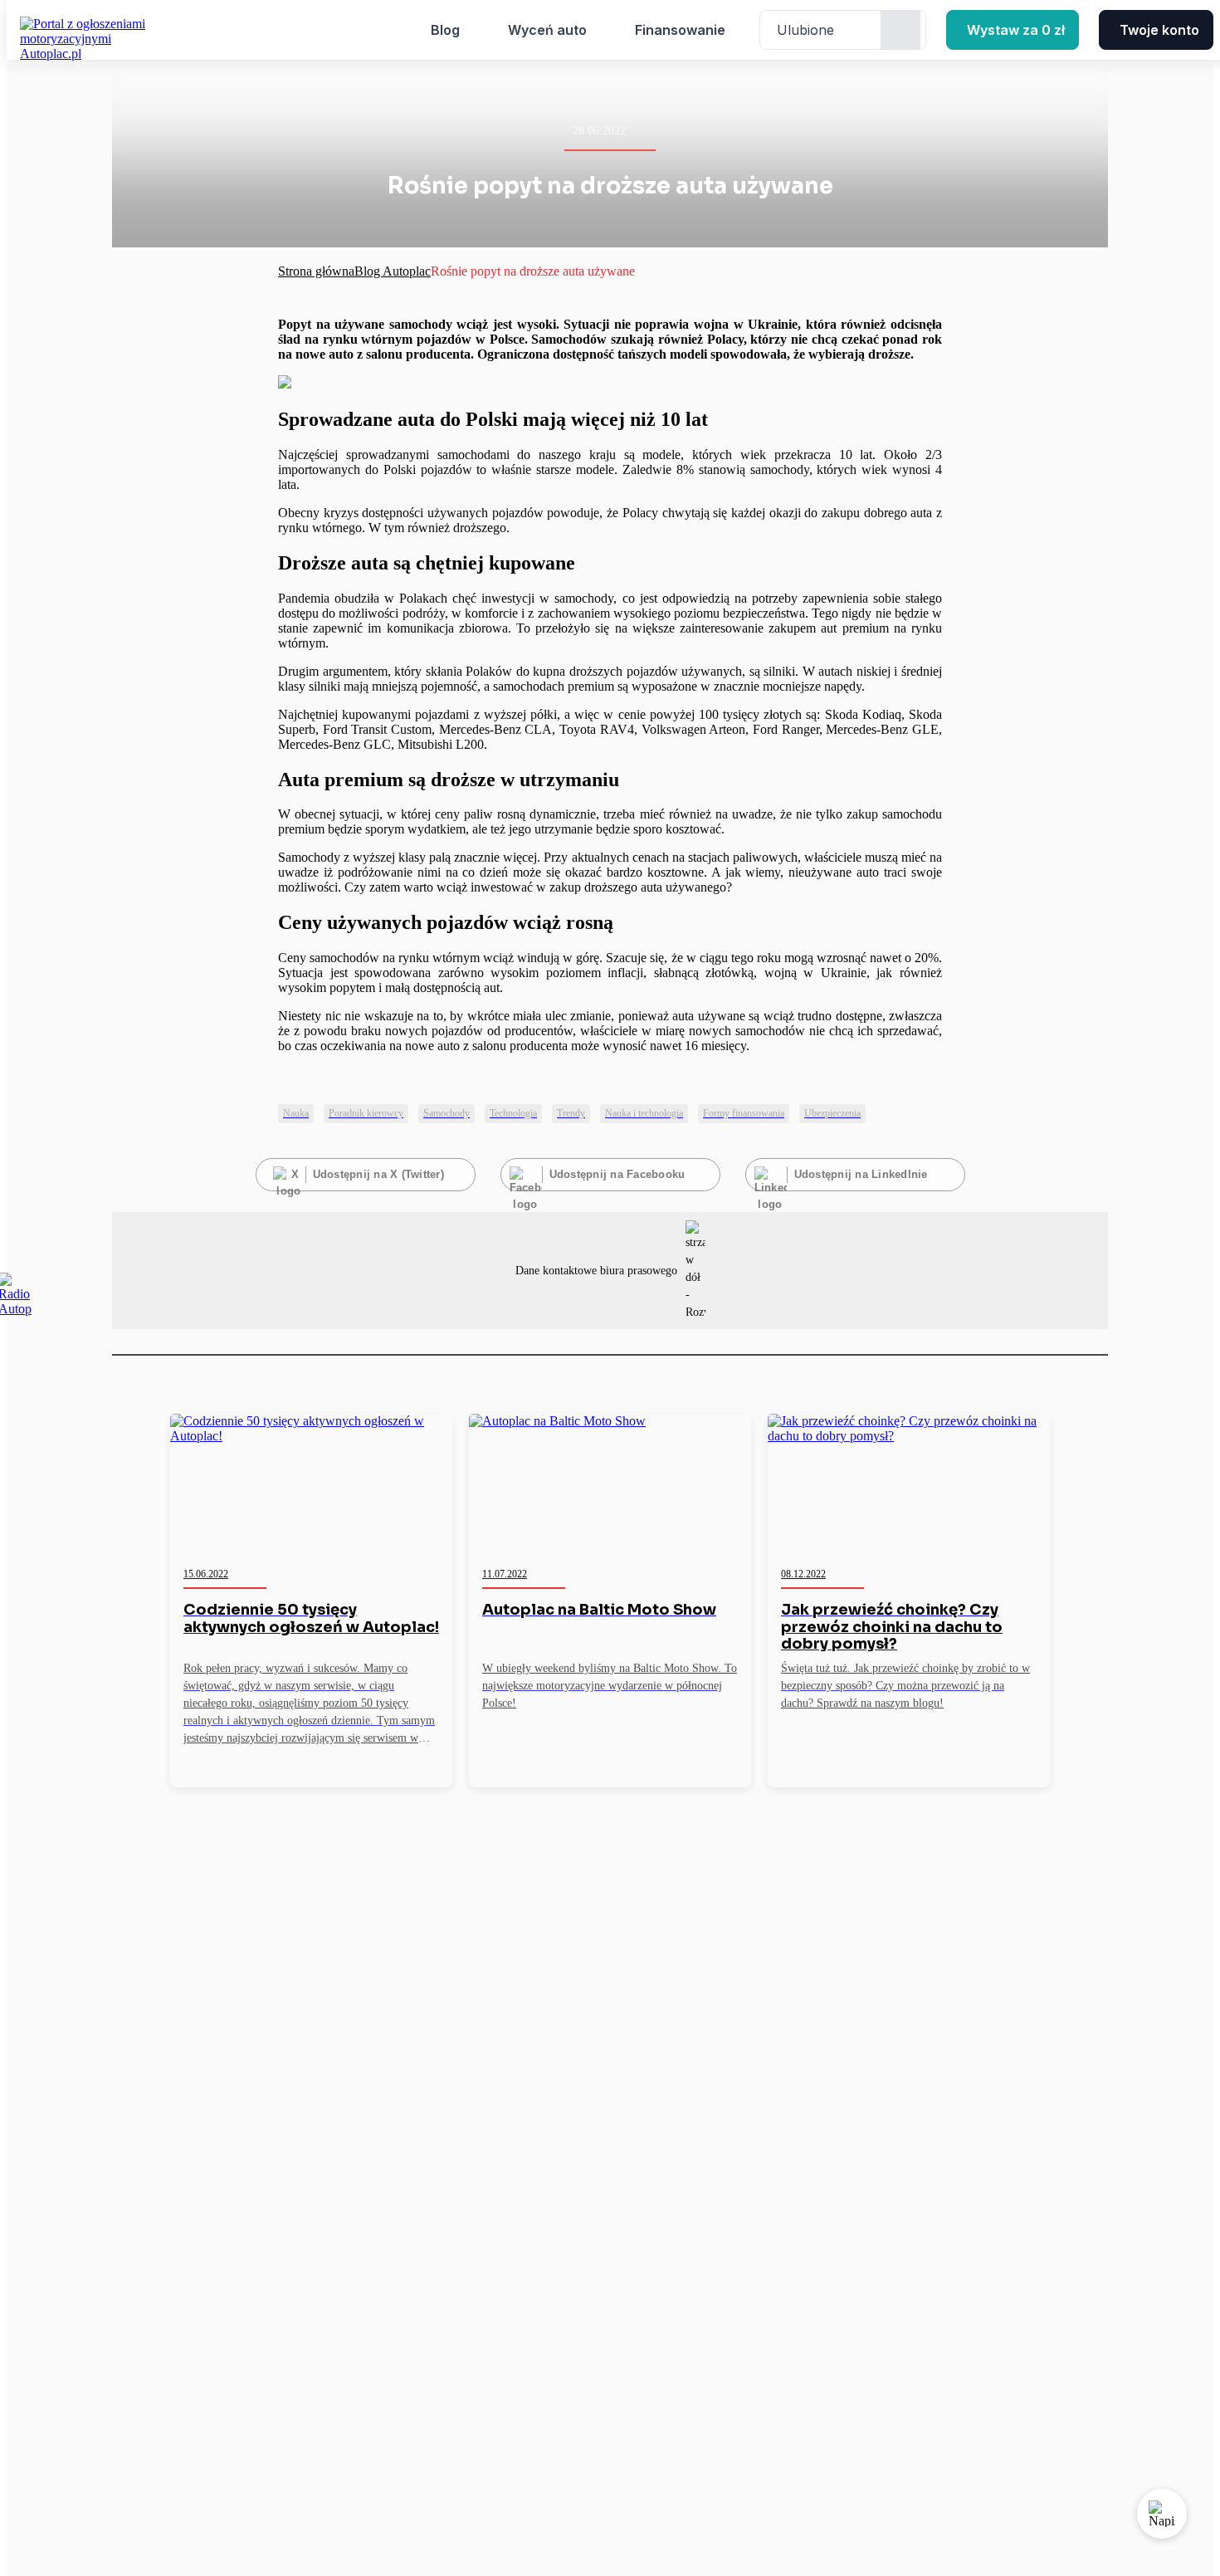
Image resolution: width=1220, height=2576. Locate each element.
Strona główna (316, 271)
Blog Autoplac (393, 271)
